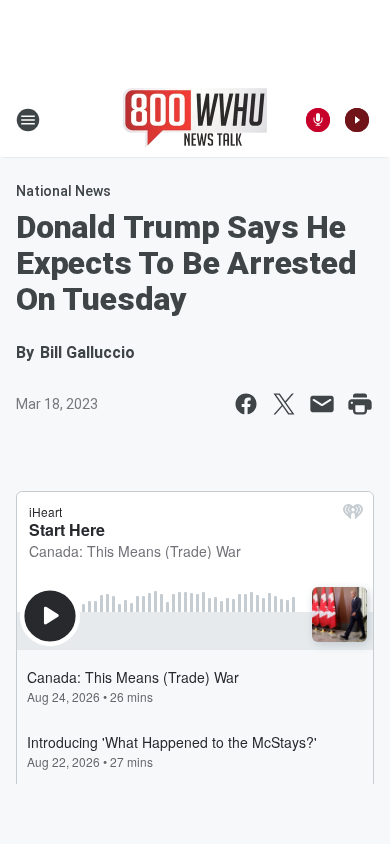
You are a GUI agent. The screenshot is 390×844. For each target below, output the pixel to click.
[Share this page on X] (284, 404)
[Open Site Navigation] (28, 120)
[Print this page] (360, 404)
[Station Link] (195, 120)
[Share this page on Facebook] (246, 404)
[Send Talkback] (318, 120)
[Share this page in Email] (322, 404)
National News (63, 191)
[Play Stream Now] (357, 120)
